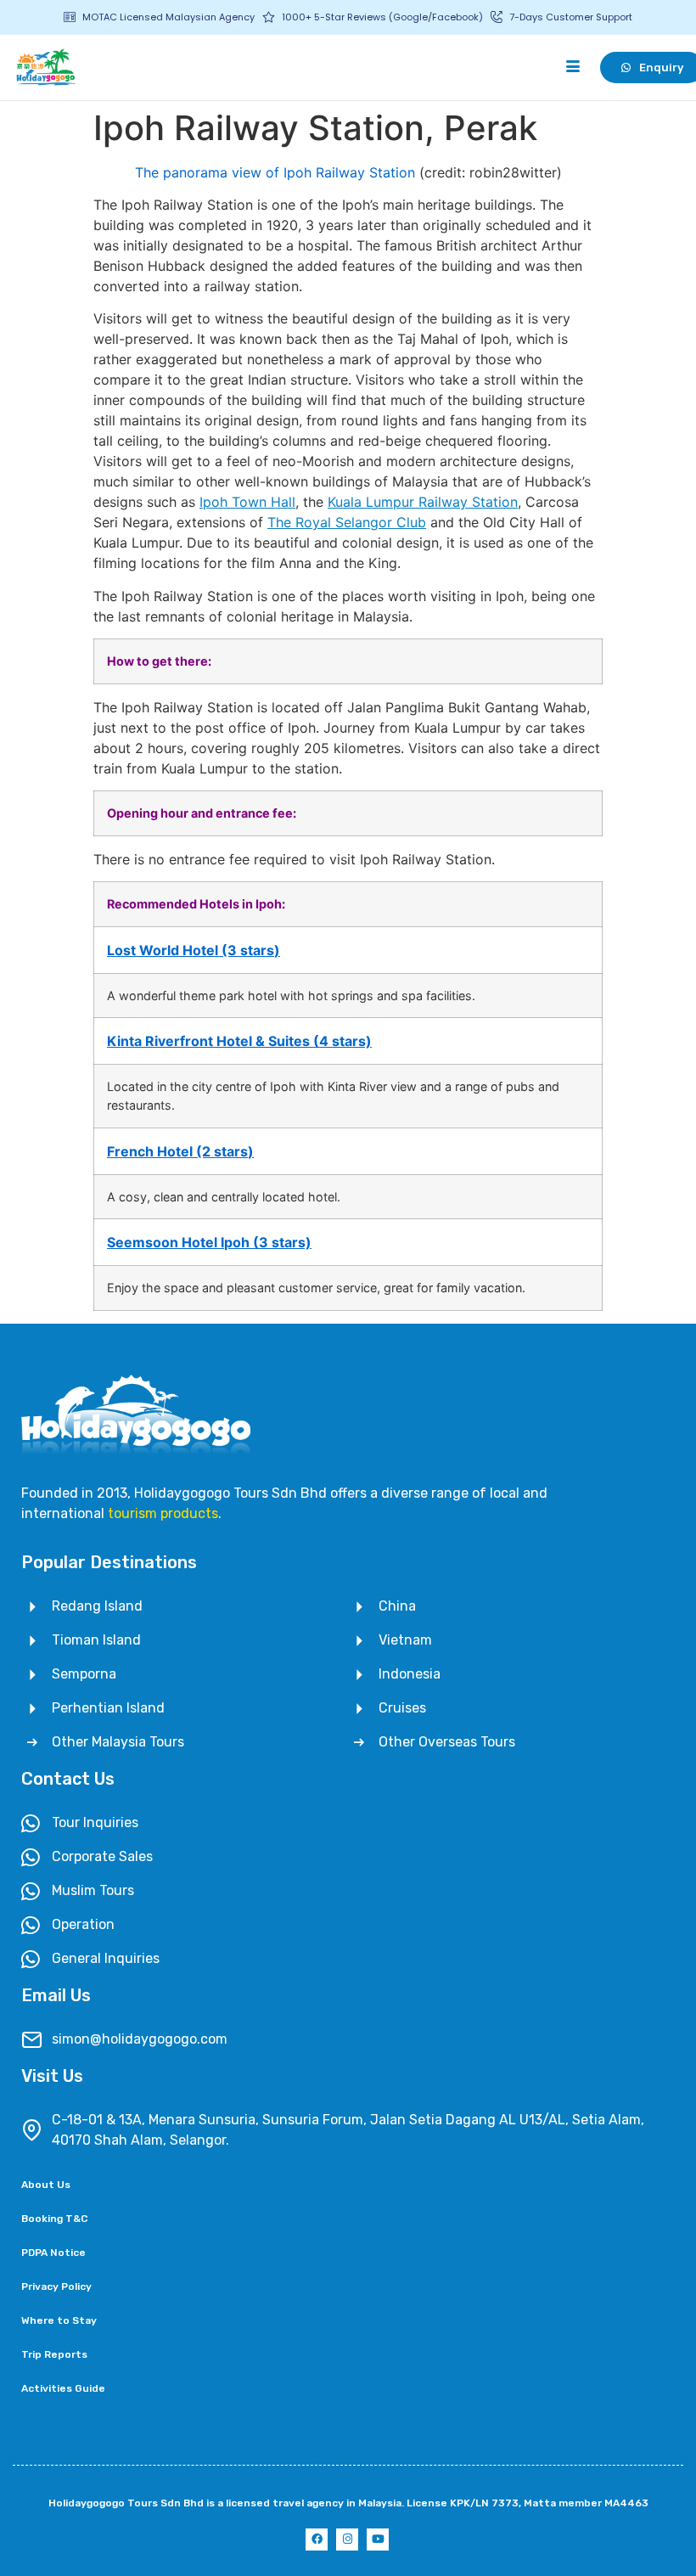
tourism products (163, 1513)
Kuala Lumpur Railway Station (423, 502)
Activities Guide (63, 2388)
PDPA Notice (53, 2253)
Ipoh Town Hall (247, 502)
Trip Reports (54, 2354)
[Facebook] (317, 2539)
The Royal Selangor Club (347, 522)
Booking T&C (54, 2219)
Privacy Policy (56, 2286)
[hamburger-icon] (573, 67)
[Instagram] (347, 2539)
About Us (46, 2185)
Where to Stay (59, 2320)
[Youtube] (378, 2539)
